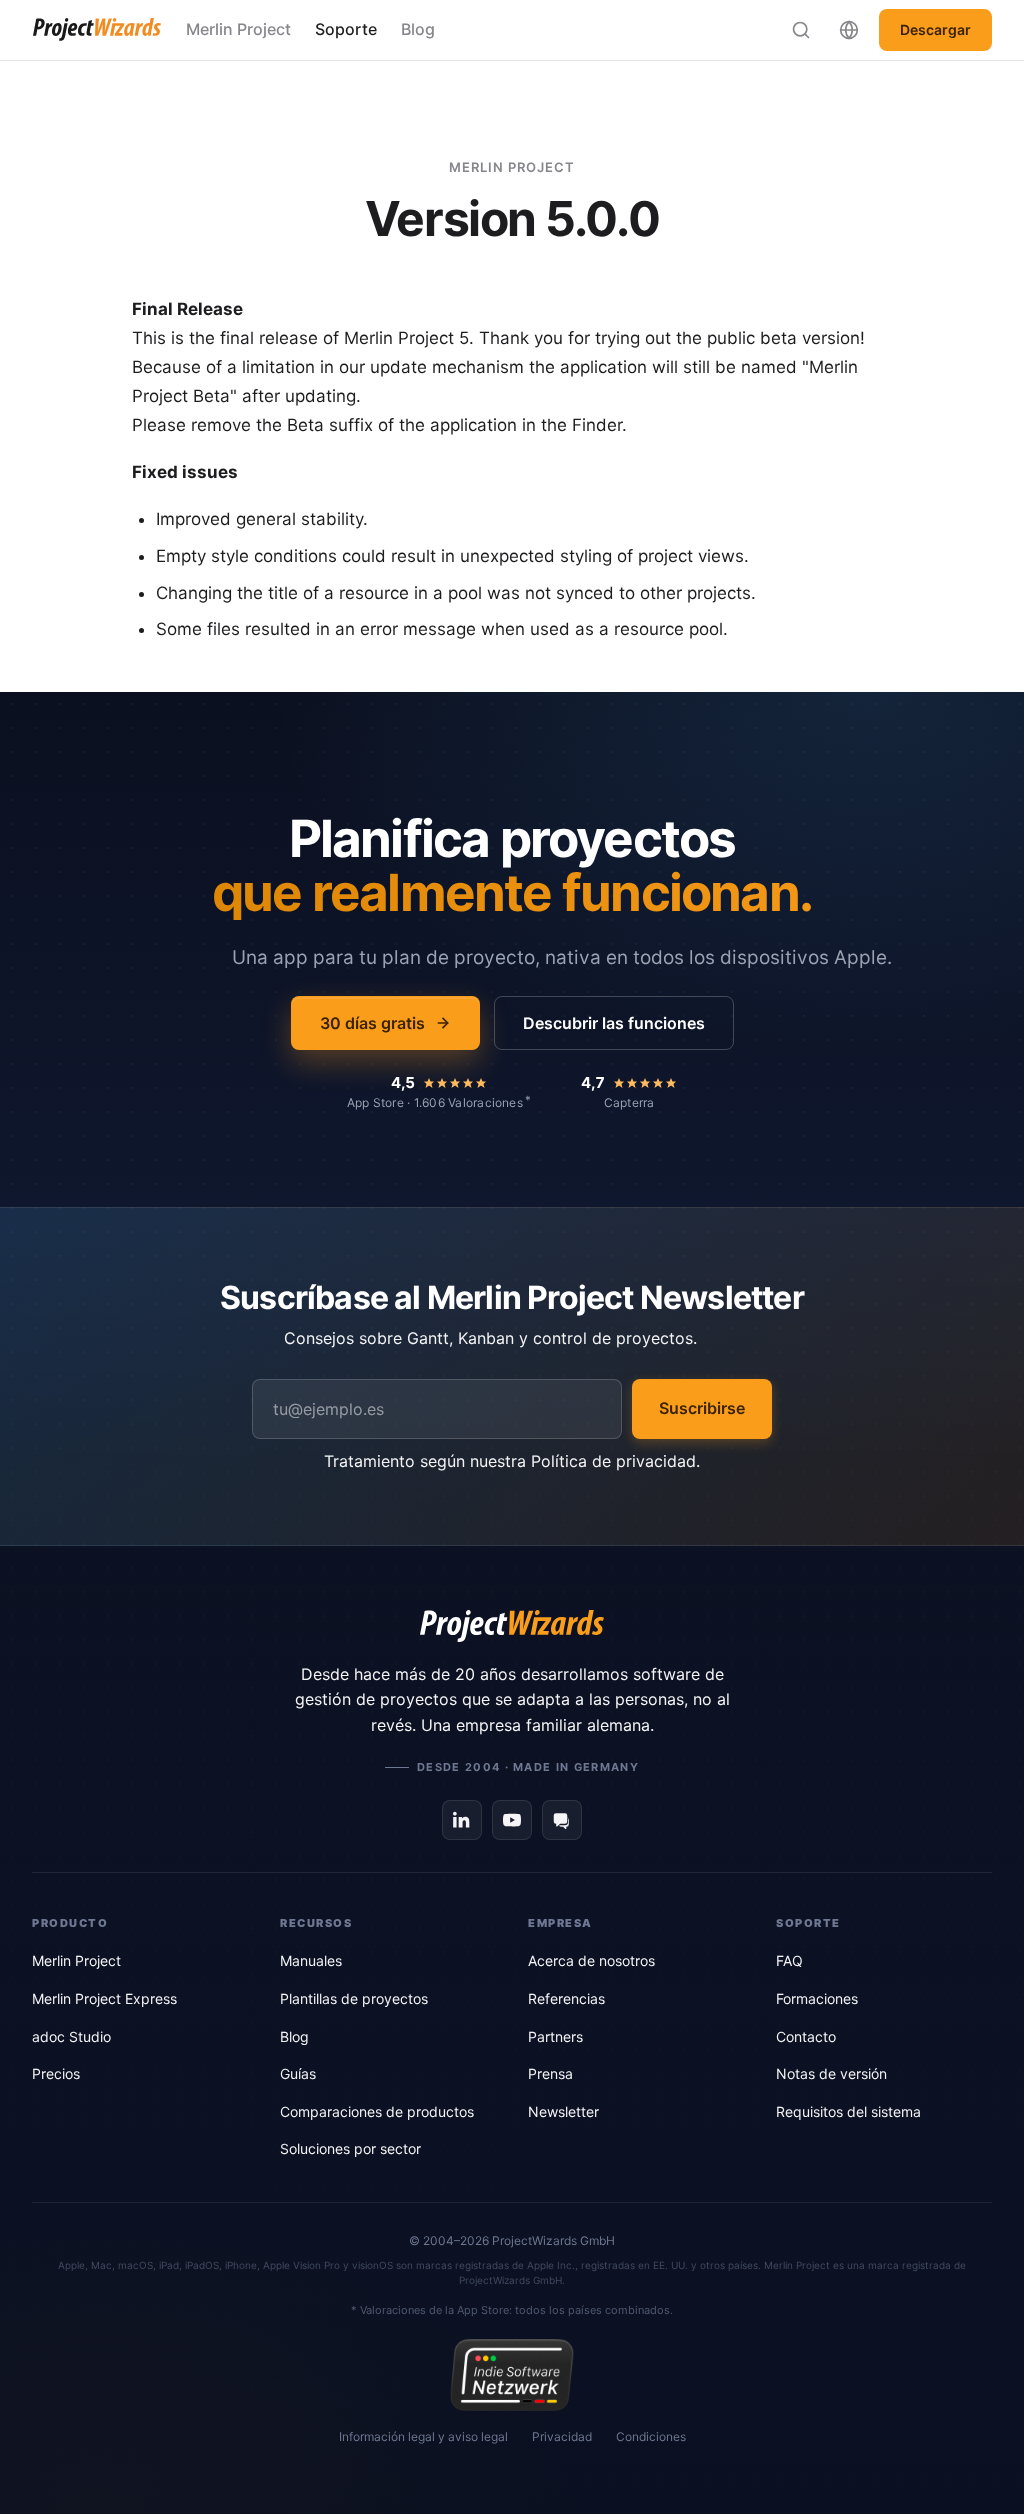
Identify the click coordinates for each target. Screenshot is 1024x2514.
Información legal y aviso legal (423, 2436)
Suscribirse (702, 1408)
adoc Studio (71, 2036)
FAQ (789, 1960)
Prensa (550, 2073)
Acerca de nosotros (591, 1960)
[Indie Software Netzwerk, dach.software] (511, 2375)
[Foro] (562, 1820)
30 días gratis (372, 1023)
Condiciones (651, 2436)
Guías (298, 2073)
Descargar (935, 29)
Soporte (346, 29)
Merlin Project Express (104, 1998)
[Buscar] (801, 30)
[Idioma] (849, 30)
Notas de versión (831, 2073)
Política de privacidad (613, 1461)
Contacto (806, 2036)
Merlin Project (238, 29)
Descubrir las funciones (614, 1023)
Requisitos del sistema (848, 2111)
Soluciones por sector (350, 2148)
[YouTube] (512, 1820)
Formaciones (817, 1998)
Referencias (566, 1998)
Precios (56, 2073)
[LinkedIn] (462, 1820)
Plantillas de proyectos (354, 1998)
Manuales (311, 1960)
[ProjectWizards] (512, 1626)
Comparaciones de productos (377, 2111)
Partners (555, 2036)
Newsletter (563, 2111)
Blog (418, 29)
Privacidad (562, 2436)
